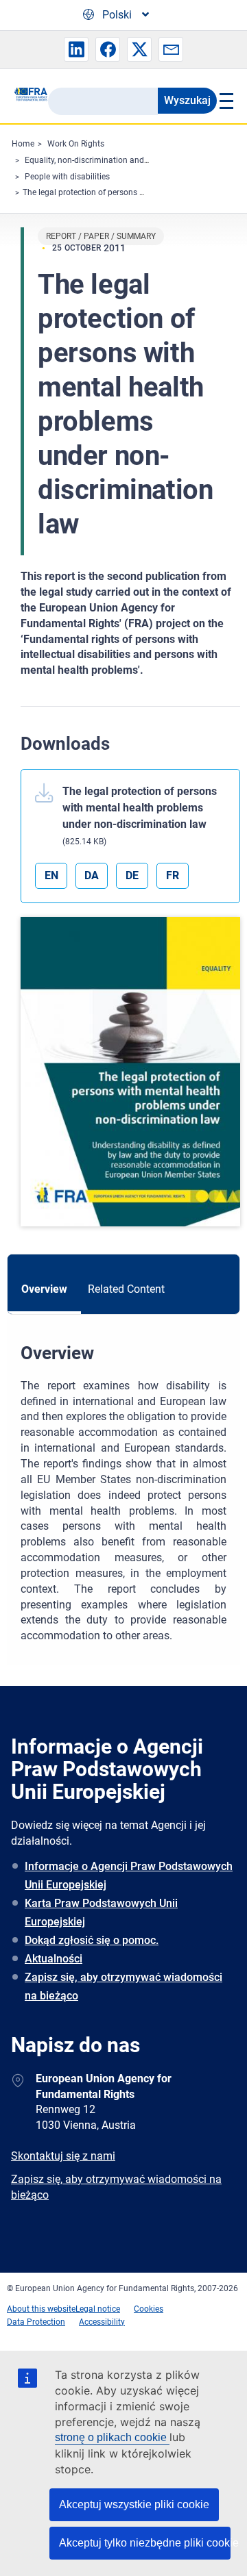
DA (92, 875)
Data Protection (36, 2322)
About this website (41, 2309)
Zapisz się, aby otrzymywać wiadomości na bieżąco (123, 1986)
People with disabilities (67, 177)
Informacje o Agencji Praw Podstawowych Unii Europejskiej (129, 1876)
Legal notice (98, 2309)
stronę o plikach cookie (112, 2437)
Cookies (149, 2309)
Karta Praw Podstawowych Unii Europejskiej (101, 1912)
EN (51, 875)
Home (23, 144)
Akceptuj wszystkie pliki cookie (134, 2504)
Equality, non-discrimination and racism (98, 160)
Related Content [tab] (126, 1289)
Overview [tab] (44, 1289)
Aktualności (54, 1959)
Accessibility (102, 2322)
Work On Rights (76, 144)
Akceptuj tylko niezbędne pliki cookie (145, 2543)
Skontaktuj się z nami (63, 2156)
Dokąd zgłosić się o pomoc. (92, 1940)
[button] (76, 49)
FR (173, 875)
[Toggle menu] (225, 101)
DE (132, 875)
